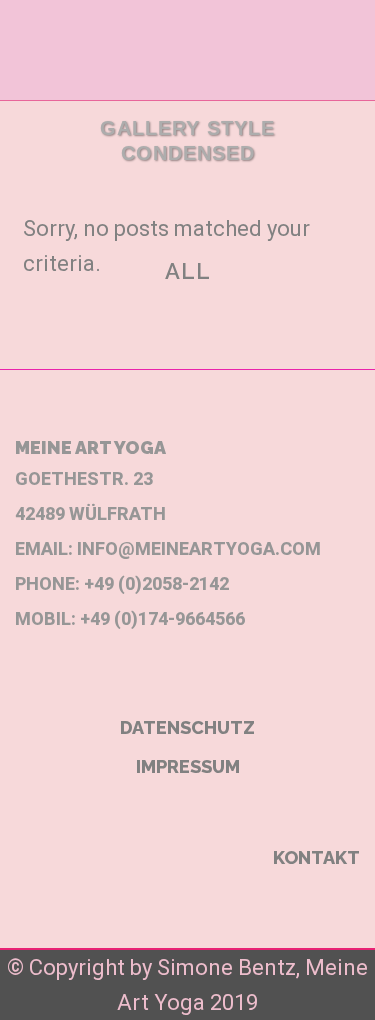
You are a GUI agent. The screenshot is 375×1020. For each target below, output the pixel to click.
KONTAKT (316, 857)
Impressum (188, 766)
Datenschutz (187, 727)
